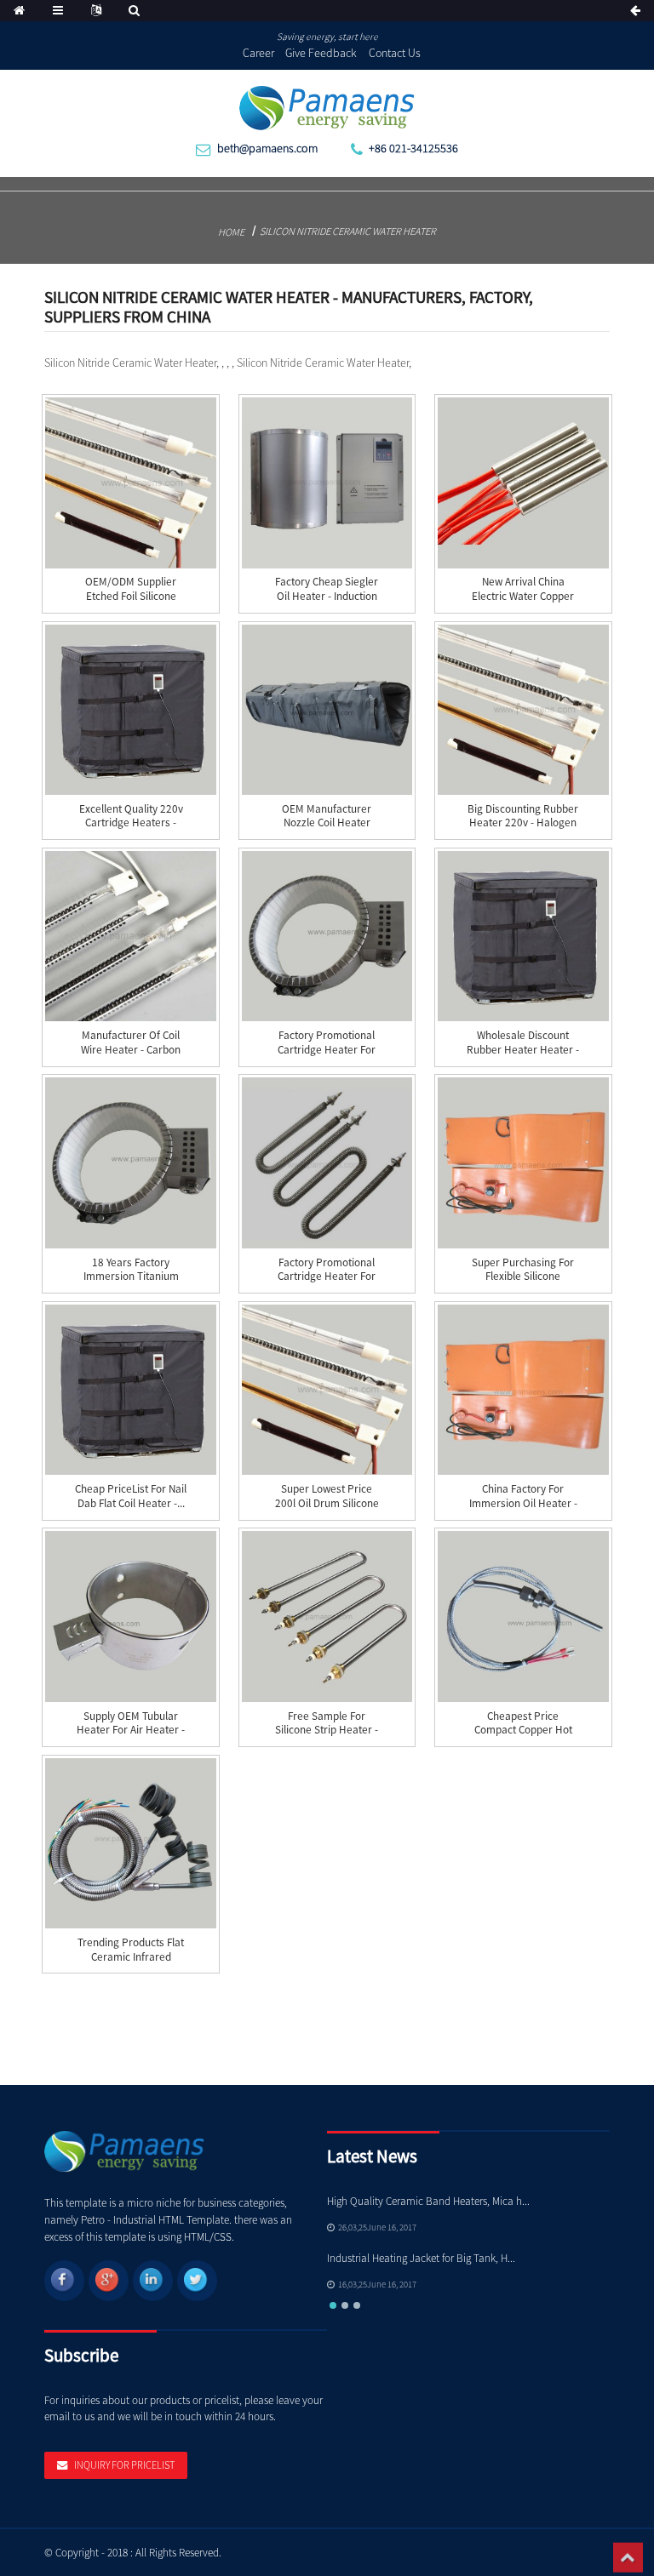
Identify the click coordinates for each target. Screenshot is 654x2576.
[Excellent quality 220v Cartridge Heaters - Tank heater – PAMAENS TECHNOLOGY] (130, 710)
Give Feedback (321, 53)
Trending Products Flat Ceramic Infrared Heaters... (131, 1957)
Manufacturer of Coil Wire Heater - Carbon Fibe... (131, 1050)
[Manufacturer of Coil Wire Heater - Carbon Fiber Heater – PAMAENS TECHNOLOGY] (130, 936)
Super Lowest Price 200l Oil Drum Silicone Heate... (327, 1503)
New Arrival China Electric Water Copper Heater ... (523, 596)
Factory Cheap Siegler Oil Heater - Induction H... (327, 596)
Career (258, 53)
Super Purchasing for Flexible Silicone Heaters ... (523, 1277)
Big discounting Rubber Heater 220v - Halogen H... (523, 823)
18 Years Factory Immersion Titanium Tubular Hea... (131, 1277)
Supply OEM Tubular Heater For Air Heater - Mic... (131, 1731)
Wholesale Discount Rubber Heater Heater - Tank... (523, 1050)
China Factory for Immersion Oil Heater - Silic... (523, 1503)
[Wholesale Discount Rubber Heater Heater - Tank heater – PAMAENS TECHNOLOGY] (523, 936)
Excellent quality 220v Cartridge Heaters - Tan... (131, 823)
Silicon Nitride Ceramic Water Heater (348, 231)
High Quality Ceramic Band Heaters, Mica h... (428, 2201)
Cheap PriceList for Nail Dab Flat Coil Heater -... (131, 1496)
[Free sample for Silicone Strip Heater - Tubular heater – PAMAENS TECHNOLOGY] (327, 1616)
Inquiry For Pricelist (124, 2465)
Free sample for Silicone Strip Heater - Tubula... (327, 1731)
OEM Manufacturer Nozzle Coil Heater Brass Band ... (327, 823)
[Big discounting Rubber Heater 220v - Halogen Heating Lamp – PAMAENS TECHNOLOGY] (523, 710)
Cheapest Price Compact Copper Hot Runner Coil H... (523, 1731)
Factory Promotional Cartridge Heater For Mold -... (327, 1050)
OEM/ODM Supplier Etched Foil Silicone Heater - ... (131, 596)
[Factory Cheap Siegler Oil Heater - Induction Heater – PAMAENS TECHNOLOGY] (327, 483)
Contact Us (395, 53)
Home (231, 232)
